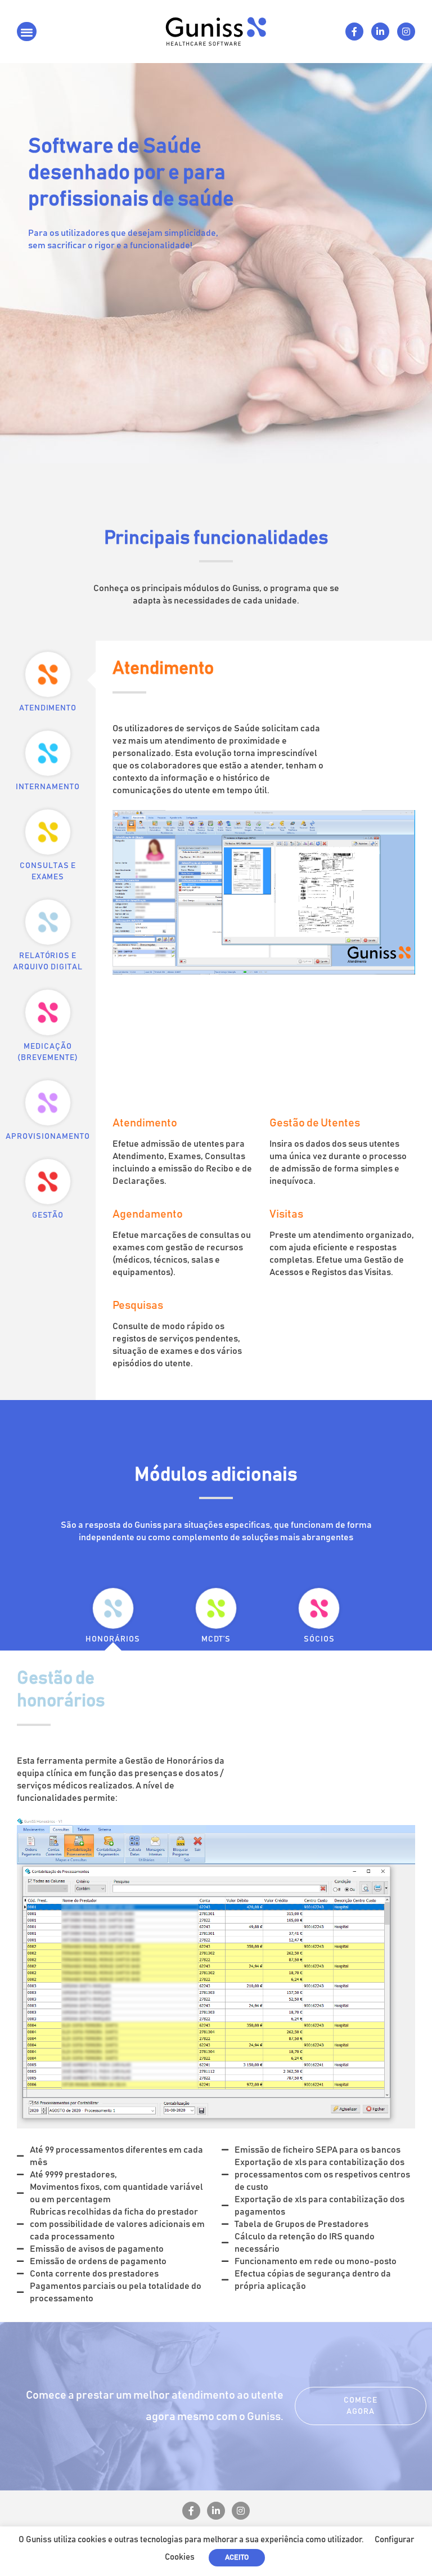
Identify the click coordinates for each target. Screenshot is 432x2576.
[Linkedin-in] (380, 32)
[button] (27, 32)
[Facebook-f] (354, 32)
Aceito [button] (237, 2558)
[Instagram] (406, 32)
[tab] (48, 680)
